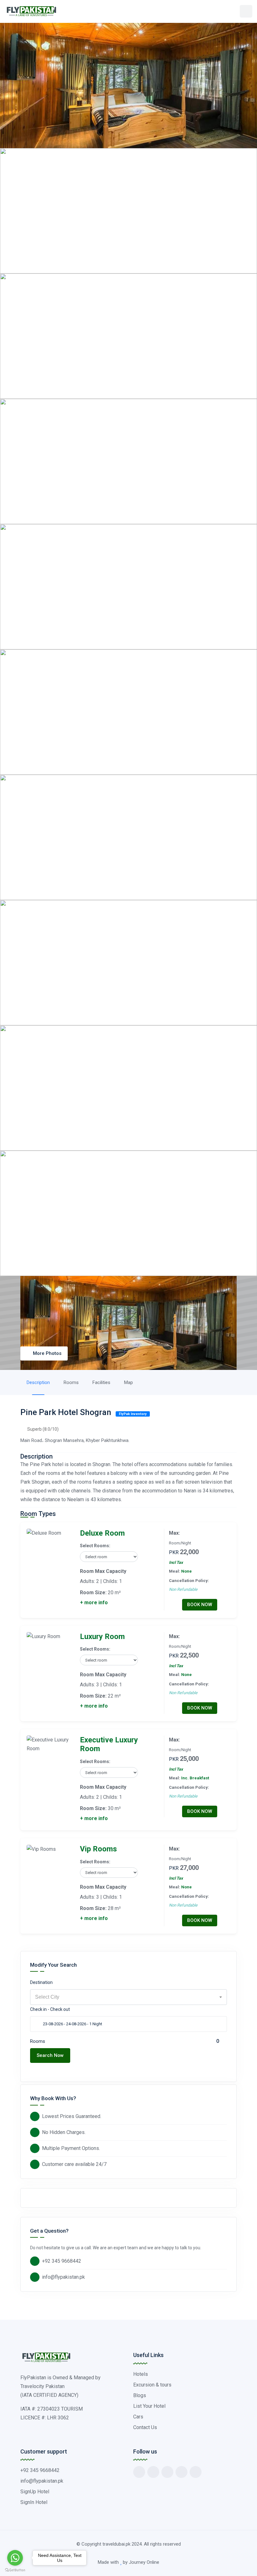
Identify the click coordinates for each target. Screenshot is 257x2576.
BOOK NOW (200, 1605)
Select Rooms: (95, 1546)
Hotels (141, 2374)
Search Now (50, 2055)
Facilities (101, 1382)
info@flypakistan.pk (63, 2277)
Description (38, 1382)
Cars (138, 2417)
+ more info (94, 1603)
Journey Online (144, 2562)
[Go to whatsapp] (15, 2558)
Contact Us (145, 2427)
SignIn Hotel (34, 2502)
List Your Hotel (149, 2406)
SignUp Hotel (35, 2492)
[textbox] (128, 1997)
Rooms (71, 1382)
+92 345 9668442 (62, 2261)
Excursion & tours (152, 2385)
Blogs (140, 2395)
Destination (41, 1982)
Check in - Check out (50, 2009)
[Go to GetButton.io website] (15, 2570)
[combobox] (128, 1997)
